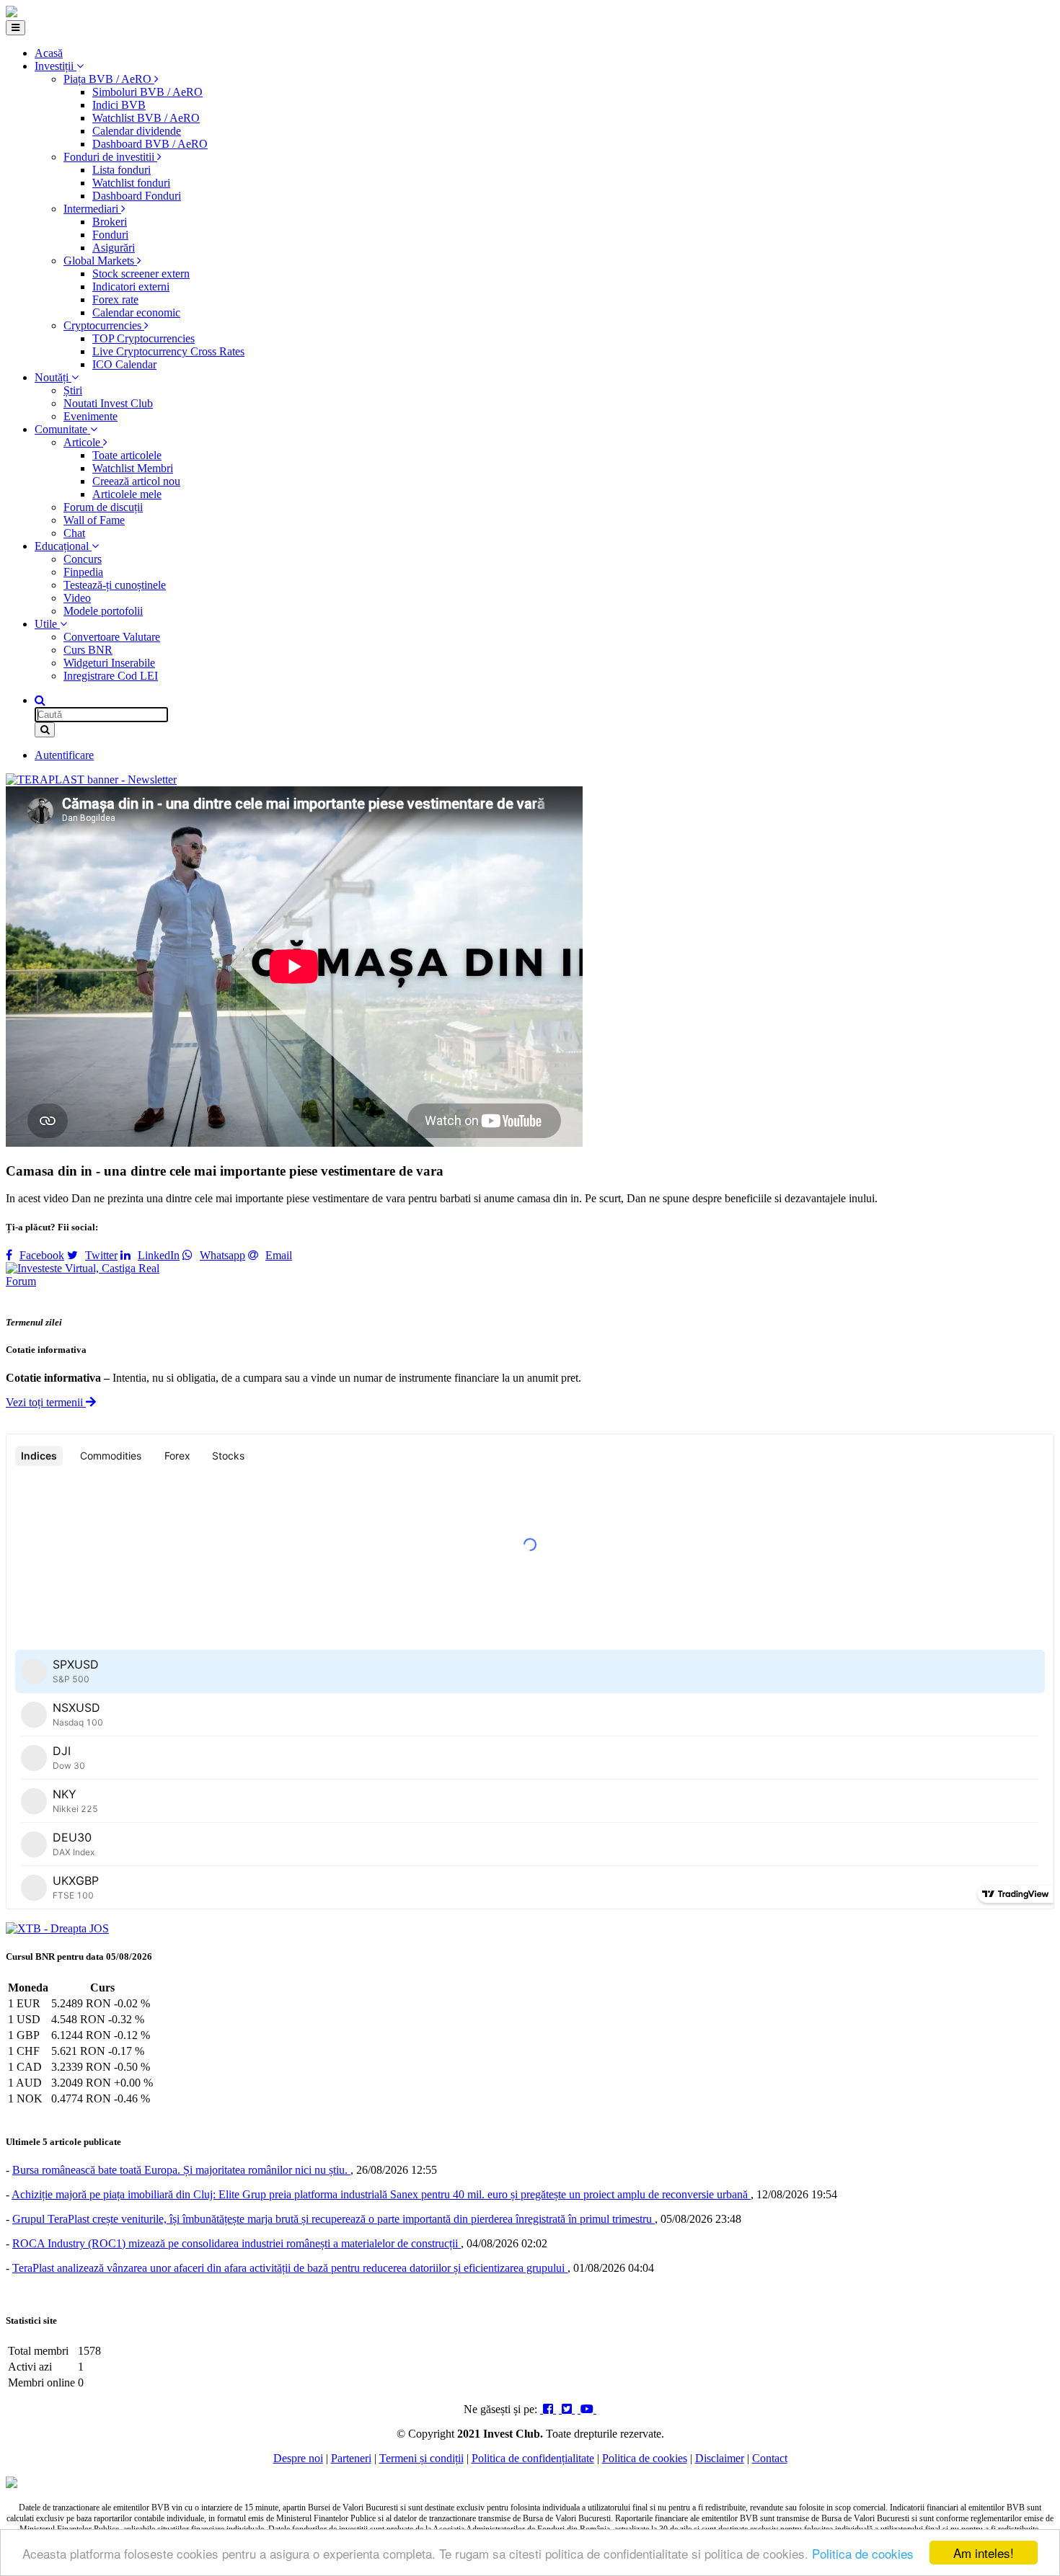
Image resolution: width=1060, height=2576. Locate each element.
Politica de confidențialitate (533, 2458)
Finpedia (83, 572)
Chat (74, 533)
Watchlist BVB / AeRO (146, 118)
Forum (21, 1281)
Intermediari (92, 209)
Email (279, 1255)
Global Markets (100, 261)
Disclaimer (720, 2458)
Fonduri (110, 235)
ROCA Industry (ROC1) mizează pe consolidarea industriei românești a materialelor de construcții (237, 2243)
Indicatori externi (131, 287)
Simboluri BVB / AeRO (147, 92)
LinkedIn (159, 1255)
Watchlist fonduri (131, 183)
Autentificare (64, 755)
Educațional (63, 546)
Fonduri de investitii (110, 157)
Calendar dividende (137, 131)
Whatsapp (222, 1255)
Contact (770, 2458)
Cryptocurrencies (104, 325)
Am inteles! (984, 2553)
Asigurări (114, 248)
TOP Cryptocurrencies (143, 338)
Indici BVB (119, 105)
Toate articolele (127, 455)
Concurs (83, 559)
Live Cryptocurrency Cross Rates (168, 351)
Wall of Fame (94, 520)
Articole (83, 442)
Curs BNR (88, 650)
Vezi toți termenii (46, 1402)
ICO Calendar (124, 364)
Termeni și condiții (421, 2458)
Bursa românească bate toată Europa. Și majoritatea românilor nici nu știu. (181, 2170)
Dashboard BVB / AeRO (150, 144)
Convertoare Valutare (112, 637)
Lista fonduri (122, 170)
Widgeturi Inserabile (109, 663)
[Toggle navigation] (16, 28)
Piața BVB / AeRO (109, 79)
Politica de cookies (863, 2553)
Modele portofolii (103, 611)
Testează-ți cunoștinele (115, 585)
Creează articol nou (136, 481)
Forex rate (115, 299)
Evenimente (90, 416)
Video (77, 598)
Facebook (42, 1255)
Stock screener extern (141, 274)
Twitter (101, 1255)
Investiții (56, 66)
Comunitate (62, 429)
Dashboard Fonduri (137, 196)
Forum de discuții (103, 507)
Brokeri (110, 222)
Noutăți (53, 377)
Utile (47, 624)
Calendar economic (136, 312)
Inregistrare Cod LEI (111, 676)
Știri (73, 390)
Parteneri (351, 2458)
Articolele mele (127, 494)
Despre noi (298, 2458)
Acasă (49, 53)
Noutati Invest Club (108, 403)
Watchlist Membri (133, 468)
